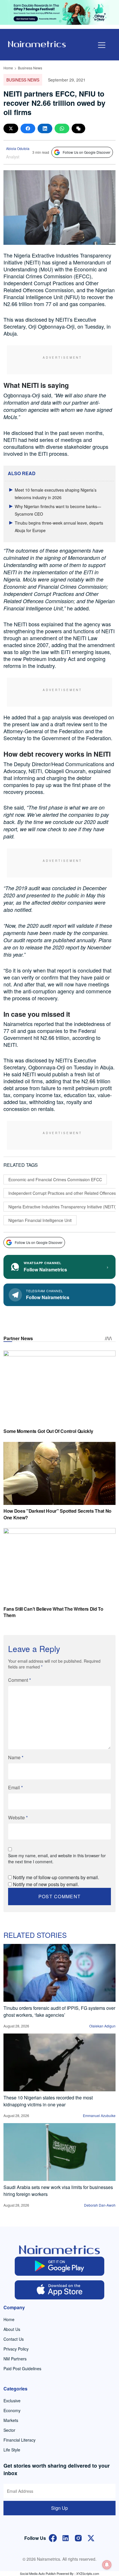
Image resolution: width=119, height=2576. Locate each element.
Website (18, 1817)
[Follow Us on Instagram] (78, 2538)
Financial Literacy (19, 2440)
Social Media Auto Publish (38, 2573)
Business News (30, 68)
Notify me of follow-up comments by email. (56, 1877)
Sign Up (59, 2508)
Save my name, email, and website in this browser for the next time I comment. (57, 1859)
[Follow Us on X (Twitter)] (91, 2538)
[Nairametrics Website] (37, 43)
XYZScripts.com (88, 2573)
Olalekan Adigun (102, 2026)
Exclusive (12, 2401)
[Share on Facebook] (28, 128)
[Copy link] (78, 128)
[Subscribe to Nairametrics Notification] (107, 2565)
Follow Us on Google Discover (87, 152)
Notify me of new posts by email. (46, 1884)
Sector (9, 2430)
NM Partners (15, 2359)
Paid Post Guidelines (22, 2368)
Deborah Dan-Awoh (100, 2205)
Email (15, 1787)
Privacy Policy (16, 2349)
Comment (19, 1680)
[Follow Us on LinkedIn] (66, 2538)
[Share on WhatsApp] (62, 128)
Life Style (12, 2450)
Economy (12, 2410)
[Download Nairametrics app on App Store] (59, 2290)
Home (8, 68)
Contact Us (14, 2339)
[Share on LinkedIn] (45, 128)
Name (16, 1757)
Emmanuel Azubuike (99, 2115)
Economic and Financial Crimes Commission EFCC (55, 1179)
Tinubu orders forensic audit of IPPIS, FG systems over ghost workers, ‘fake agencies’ (59, 2011)
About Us (12, 2329)
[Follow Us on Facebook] (53, 2538)
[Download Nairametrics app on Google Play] (59, 2266)
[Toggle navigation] (102, 45)
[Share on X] (11, 128)
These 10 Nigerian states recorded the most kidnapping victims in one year (48, 2101)
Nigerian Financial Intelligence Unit (40, 1220)
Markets (11, 2420)
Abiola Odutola (18, 148)
